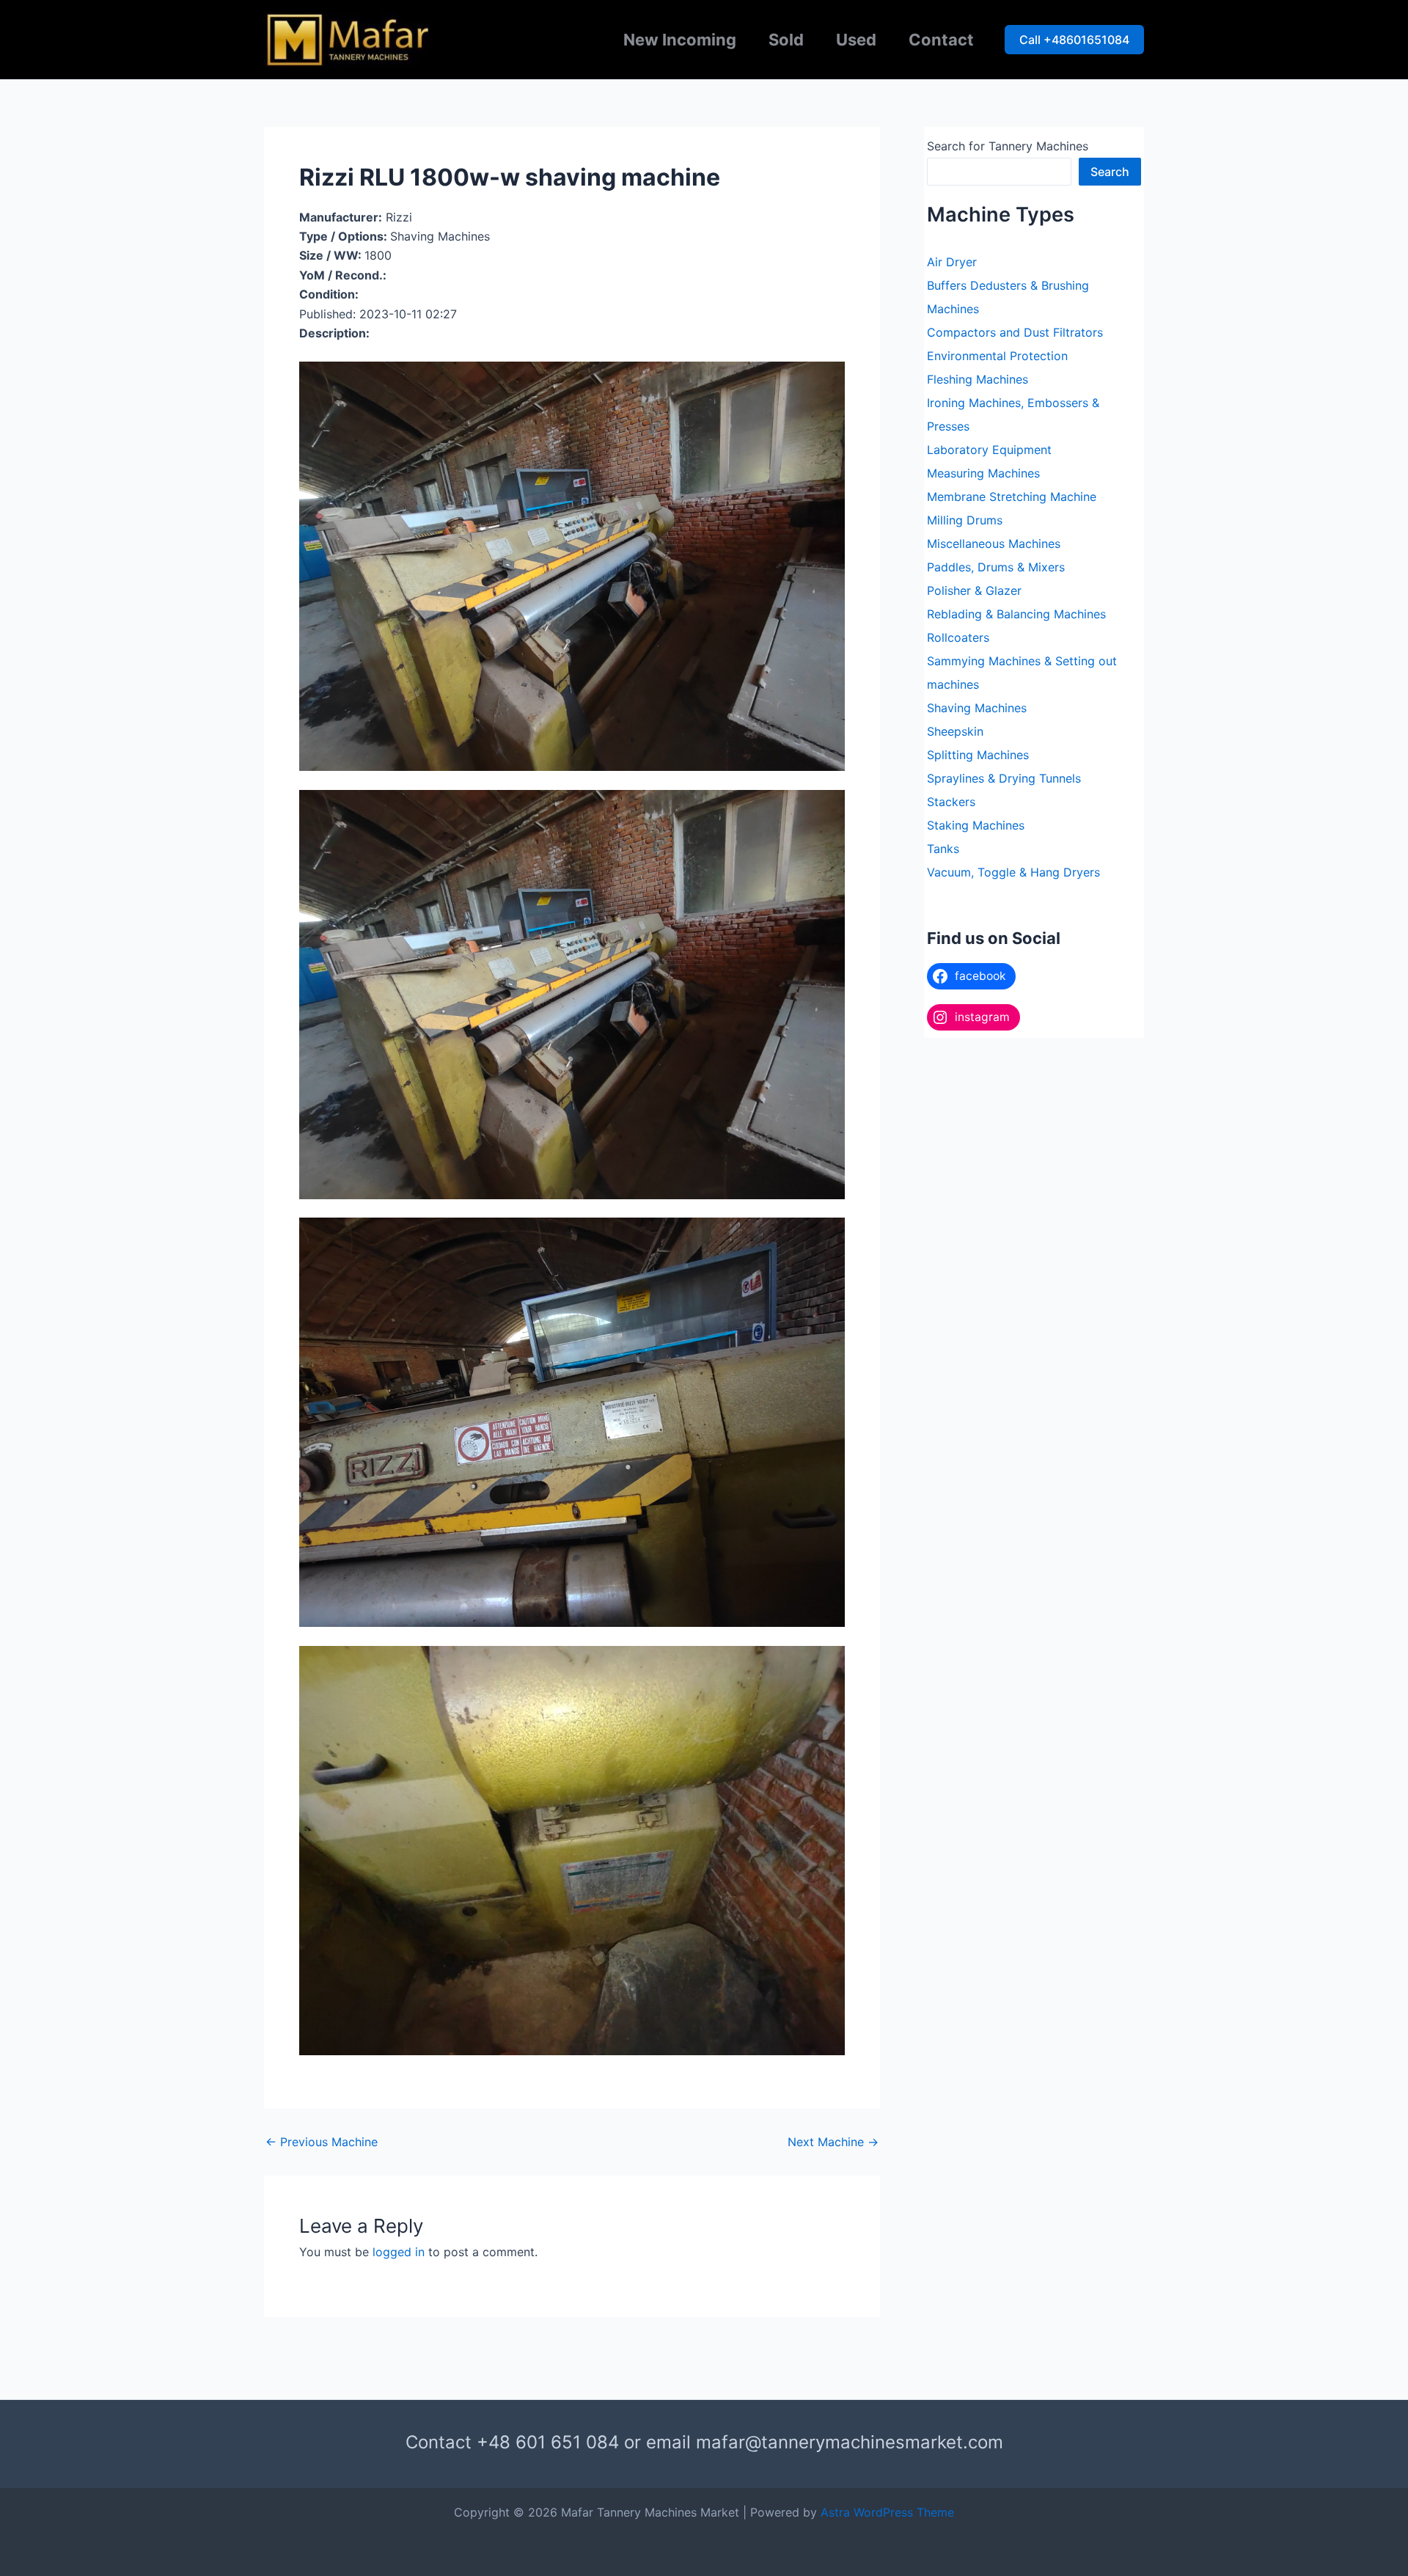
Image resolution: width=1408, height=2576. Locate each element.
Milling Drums (965, 520)
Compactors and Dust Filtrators (1015, 332)
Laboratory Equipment (989, 450)
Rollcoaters (958, 637)
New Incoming (680, 40)
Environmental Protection (997, 356)
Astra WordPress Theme (887, 2512)
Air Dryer (952, 262)
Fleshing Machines (978, 379)
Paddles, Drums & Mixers (996, 567)
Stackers (951, 802)
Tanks (943, 849)
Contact (941, 40)
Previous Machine (322, 2142)
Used (856, 40)
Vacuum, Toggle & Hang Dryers (1013, 872)
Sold (786, 40)
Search (1110, 172)
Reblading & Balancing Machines (1016, 614)
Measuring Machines (983, 473)
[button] (1074, 40)
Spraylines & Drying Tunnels (1004, 778)
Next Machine (833, 2142)
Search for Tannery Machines (1008, 146)
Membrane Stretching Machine (1012, 497)
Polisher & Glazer (974, 590)
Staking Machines (976, 825)
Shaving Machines (977, 708)
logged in (399, 2252)
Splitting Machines (978, 755)
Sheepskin (955, 731)
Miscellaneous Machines (994, 544)
